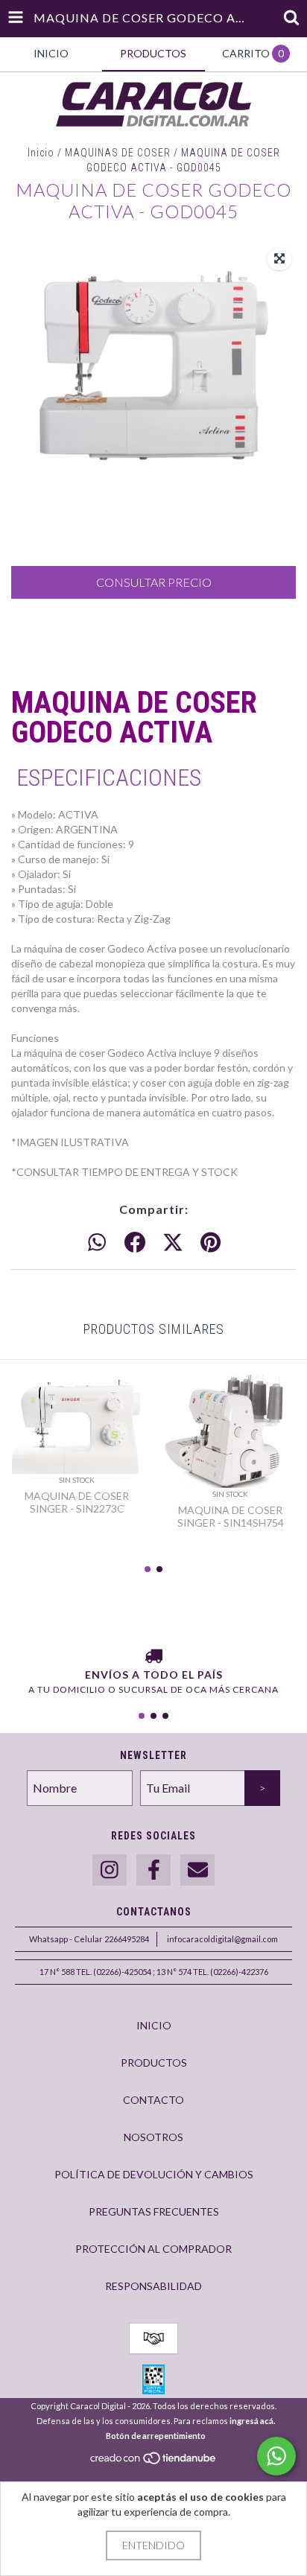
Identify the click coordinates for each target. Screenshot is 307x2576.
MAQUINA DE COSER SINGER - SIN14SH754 (231, 1516)
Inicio (41, 153)
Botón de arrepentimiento (156, 2436)
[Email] (197, 1870)
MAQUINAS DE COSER (118, 153)
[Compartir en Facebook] (135, 1243)
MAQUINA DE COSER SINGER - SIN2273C (77, 1502)
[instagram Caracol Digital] (110, 1870)
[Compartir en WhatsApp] (97, 1243)
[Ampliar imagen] (279, 259)
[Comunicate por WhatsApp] (276, 2456)
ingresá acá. (252, 2421)
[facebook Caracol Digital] (153, 1870)
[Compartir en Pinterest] (211, 1243)
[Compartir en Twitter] (173, 1243)
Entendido (153, 2545)
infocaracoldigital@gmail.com (222, 1939)
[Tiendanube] (154, 2462)
